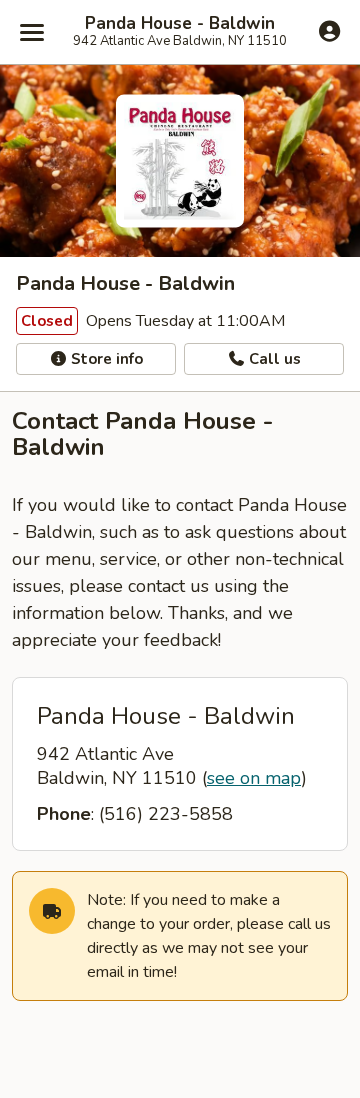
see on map (254, 778)
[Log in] (329, 31)
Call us (273, 359)
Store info (105, 359)
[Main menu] (32, 32)
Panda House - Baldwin (180, 24)
